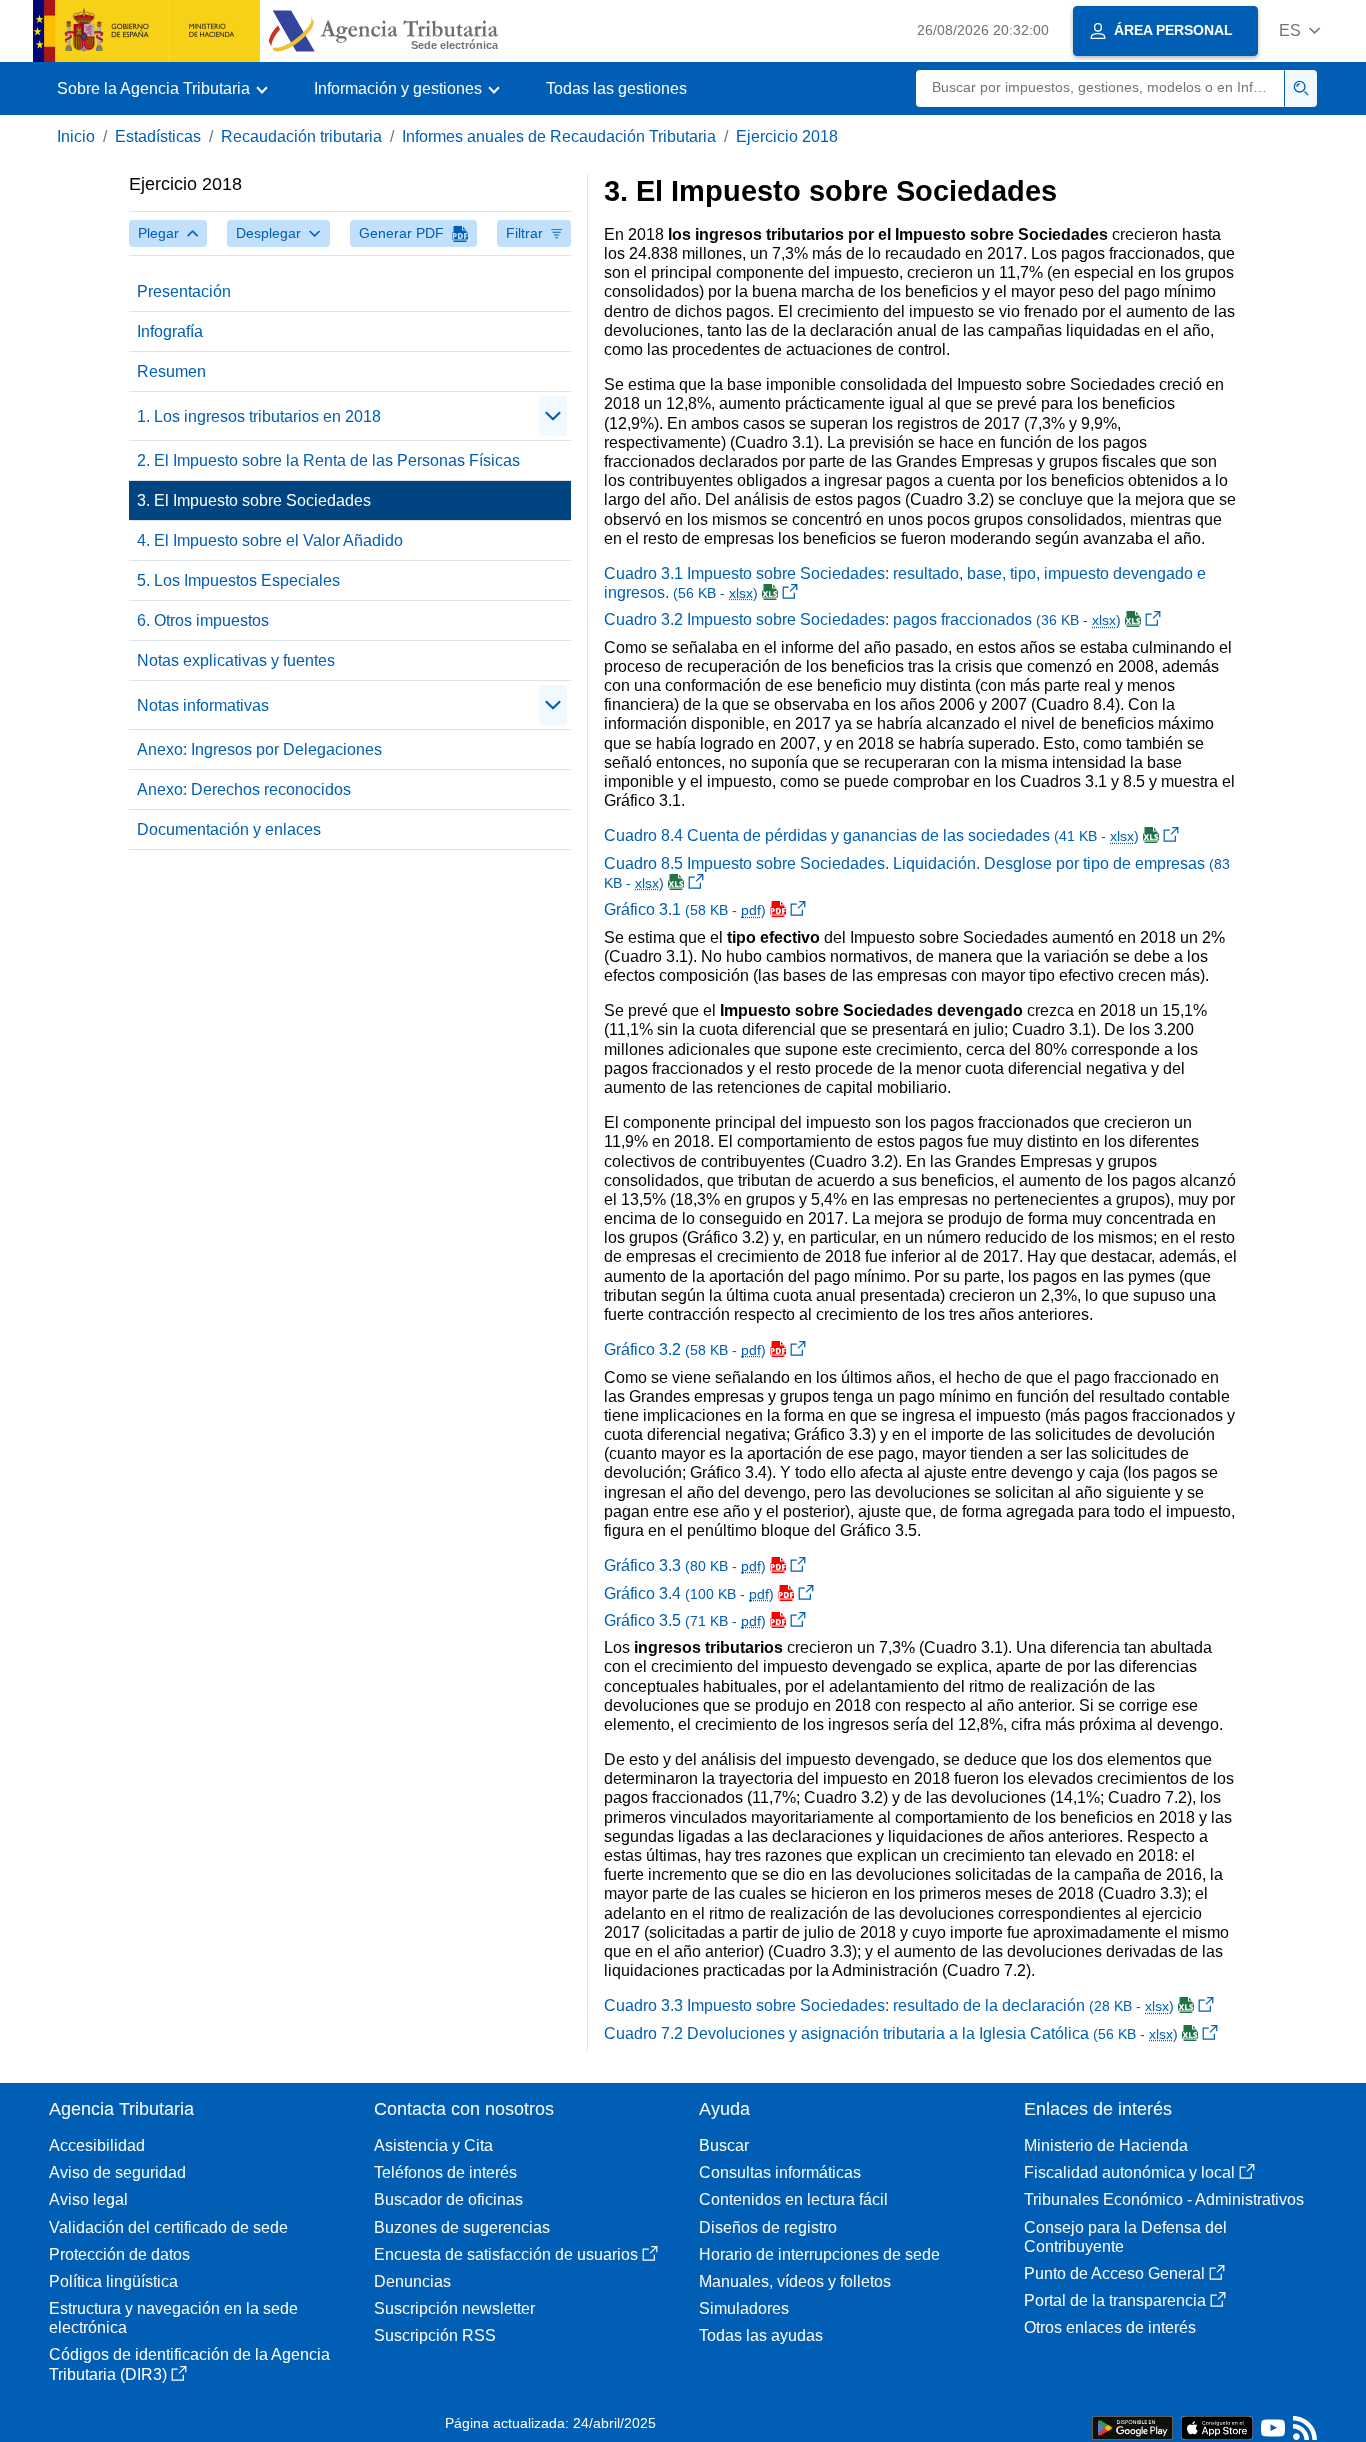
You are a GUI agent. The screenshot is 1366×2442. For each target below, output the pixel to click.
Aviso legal (88, 2199)
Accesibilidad (97, 2145)
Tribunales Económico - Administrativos (1164, 2199)
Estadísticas (158, 136)
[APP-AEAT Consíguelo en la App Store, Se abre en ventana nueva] (1217, 2426)
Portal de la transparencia (1115, 2300)
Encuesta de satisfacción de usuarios (506, 2254)
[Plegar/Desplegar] (553, 416)
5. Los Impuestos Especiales (238, 580)
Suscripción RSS (435, 2335)
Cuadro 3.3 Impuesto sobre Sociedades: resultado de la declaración (889, 2005)
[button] (1299, 30)
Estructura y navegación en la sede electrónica (173, 2318)
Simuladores (744, 2308)
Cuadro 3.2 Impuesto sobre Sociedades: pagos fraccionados (862, 619)
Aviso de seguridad (117, 2172)
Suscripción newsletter (454, 2308)
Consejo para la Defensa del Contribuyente (1125, 2237)
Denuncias (412, 2281)
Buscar (724, 2145)
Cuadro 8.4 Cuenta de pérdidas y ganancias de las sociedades (871, 835)
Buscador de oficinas (448, 2199)
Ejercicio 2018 (787, 136)
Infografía (170, 331)
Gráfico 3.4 (689, 1593)
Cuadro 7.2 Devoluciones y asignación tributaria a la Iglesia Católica (891, 2033)
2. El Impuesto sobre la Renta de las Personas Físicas (328, 460)
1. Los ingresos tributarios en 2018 (259, 416)
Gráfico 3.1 (685, 909)
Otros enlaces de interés (1110, 2327)
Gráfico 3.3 (685, 1565)
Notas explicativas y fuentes (236, 660)
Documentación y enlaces (229, 829)
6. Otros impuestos (203, 620)
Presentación (184, 291)
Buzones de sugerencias (462, 2227)
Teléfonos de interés (445, 2172)
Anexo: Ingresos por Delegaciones (259, 749)
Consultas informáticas (780, 2172)
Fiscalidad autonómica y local (1129, 2172)
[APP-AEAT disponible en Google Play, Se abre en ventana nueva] (1132, 2426)
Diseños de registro (768, 2227)
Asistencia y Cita (433, 2145)
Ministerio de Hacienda (1106, 2145)
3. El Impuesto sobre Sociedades (254, 500)
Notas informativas (203, 705)
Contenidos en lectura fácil (793, 2199)
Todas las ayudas (761, 2335)
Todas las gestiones (616, 88)
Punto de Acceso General (1114, 2273)
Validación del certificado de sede (168, 2227)
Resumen (171, 371)
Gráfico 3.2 (685, 1349)
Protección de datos (119, 2254)
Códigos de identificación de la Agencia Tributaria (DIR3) (189, 2364)
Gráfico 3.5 (685, 1620)
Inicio (76, 136)
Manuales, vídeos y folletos (795, 2281)
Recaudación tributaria (301, 136)
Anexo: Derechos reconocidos (244, 789)
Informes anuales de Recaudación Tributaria (559, 136)
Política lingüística (113, 2281)
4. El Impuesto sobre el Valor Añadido (270, 540)
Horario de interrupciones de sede (819, 2254)
